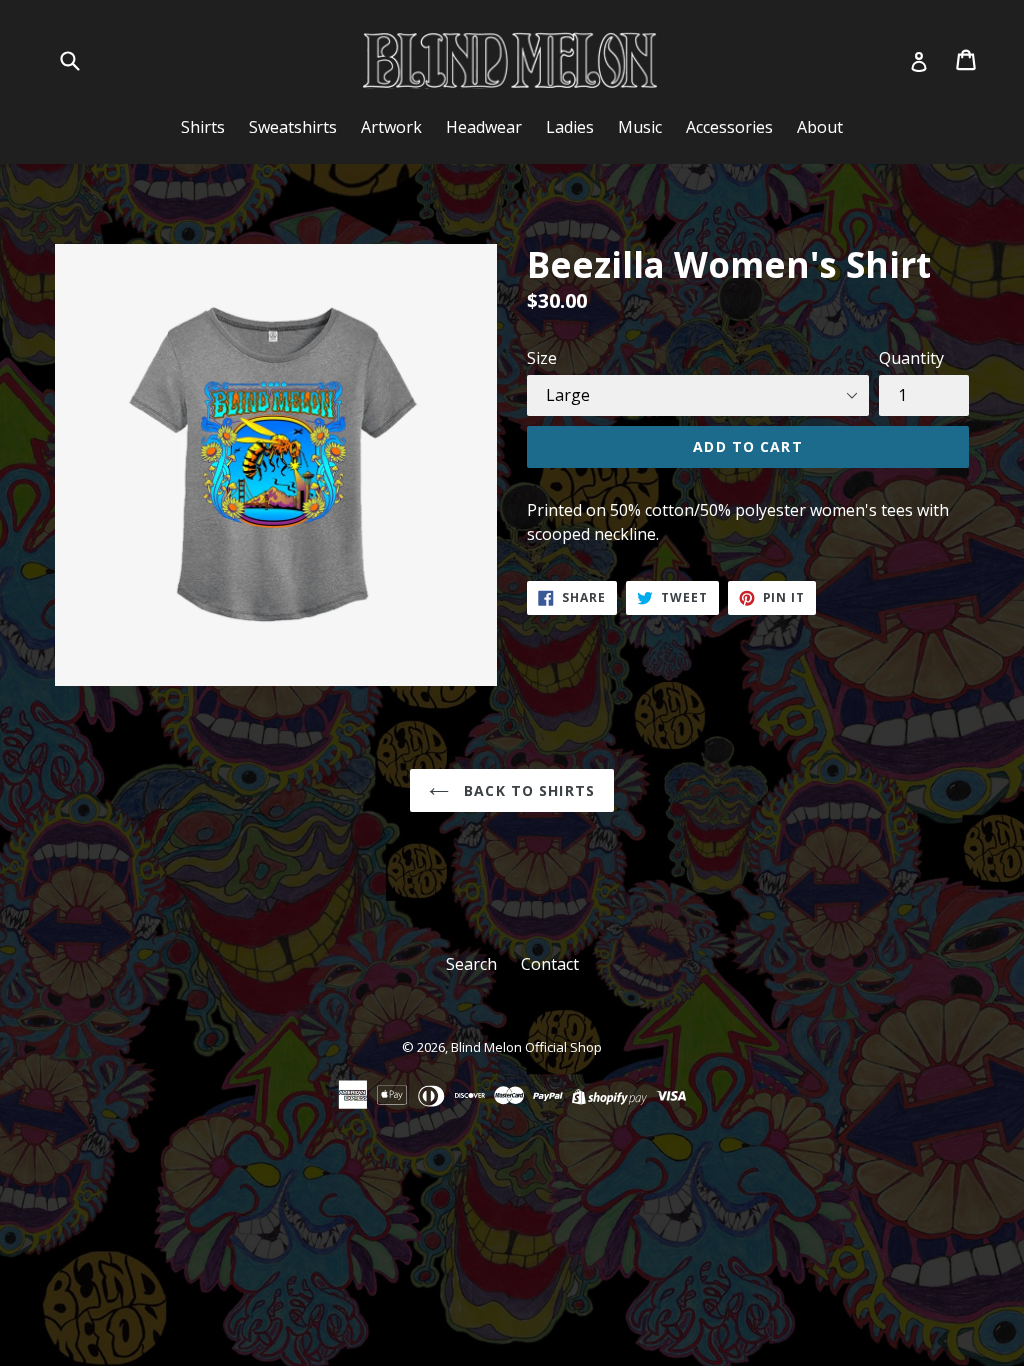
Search (471, 964)
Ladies (570, 127)
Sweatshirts (293, 127)
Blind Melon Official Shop (526, 1047)
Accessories (729, 127)
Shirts (203, 127)
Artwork (391, 127)
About (820, 127)
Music (640, 127)
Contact (550, 964)
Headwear (484, 127)
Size (542, 358)
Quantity (911, 358)
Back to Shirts (527, 790)
